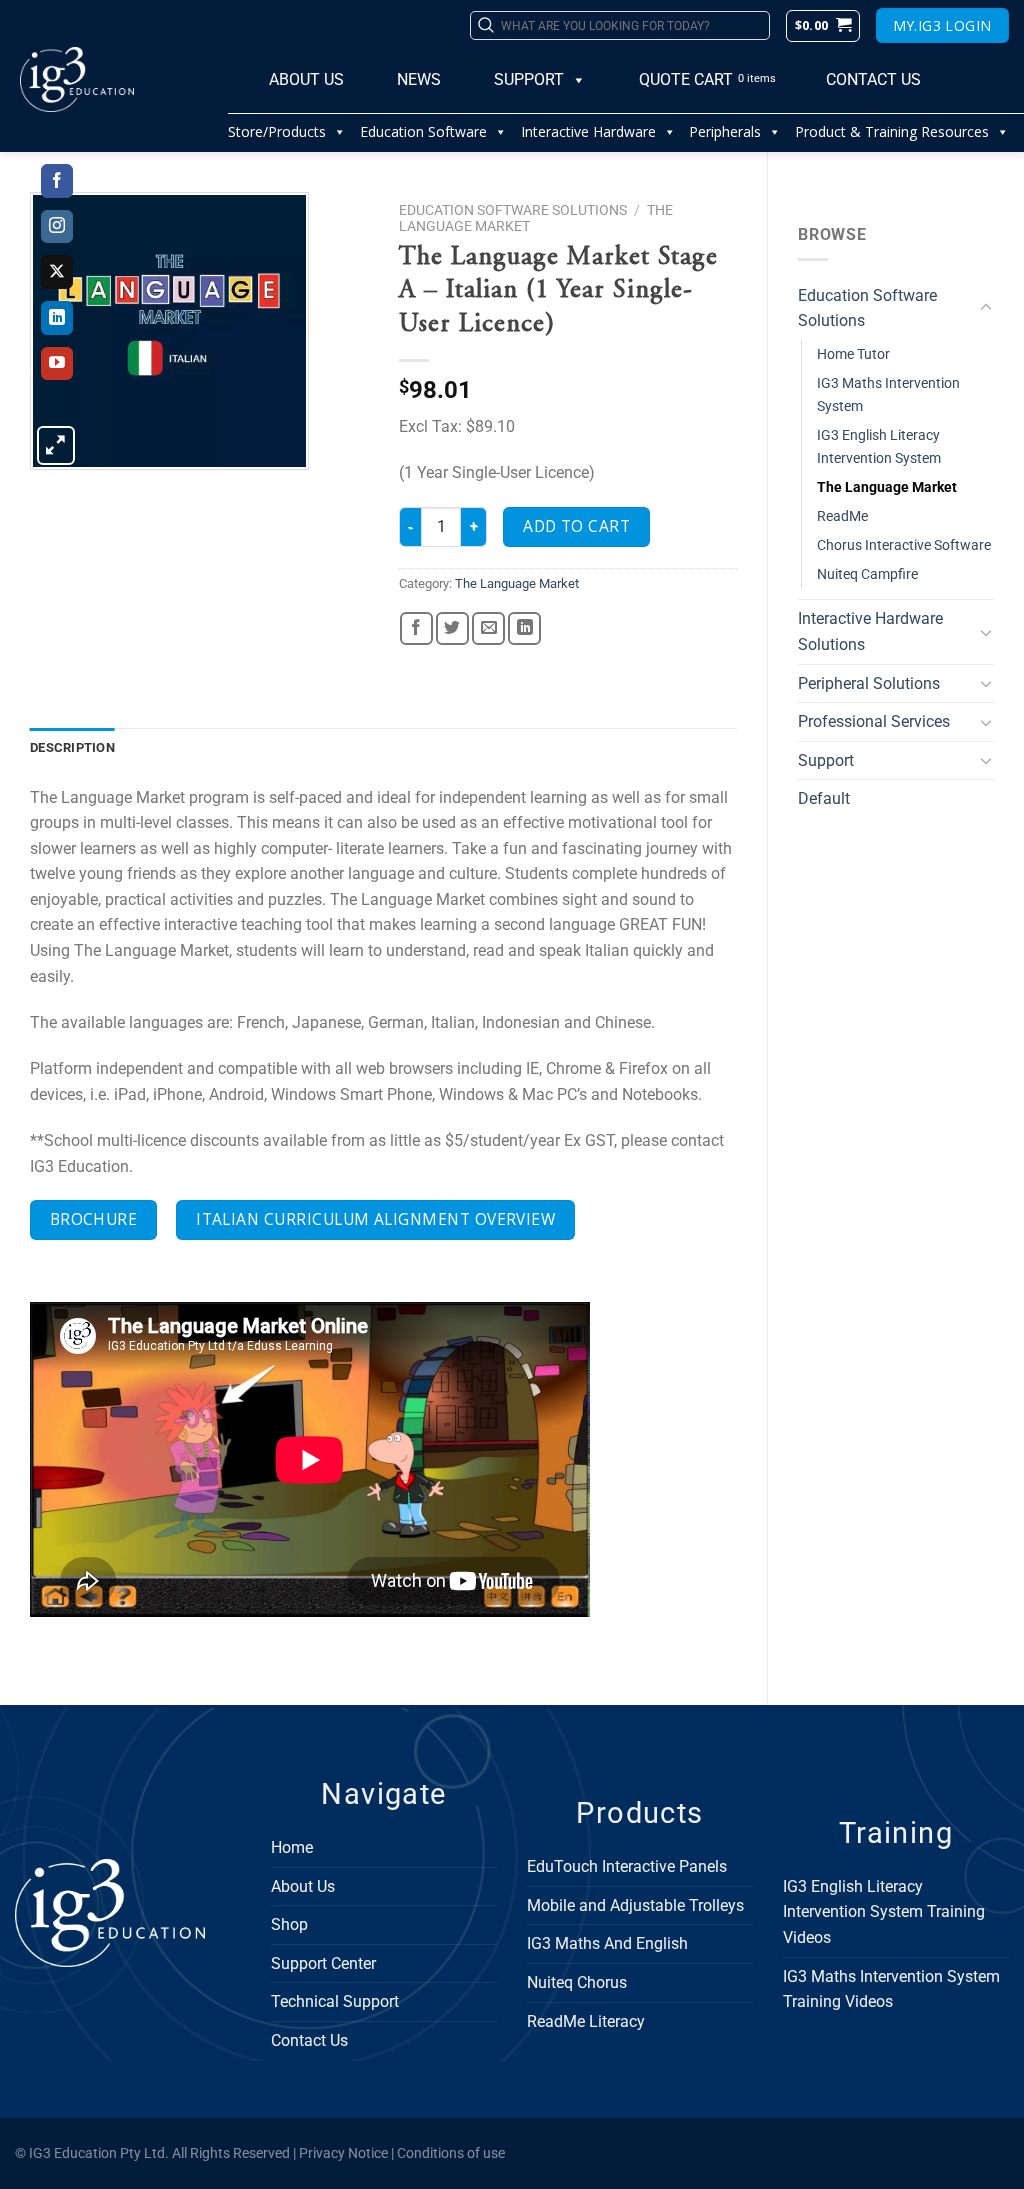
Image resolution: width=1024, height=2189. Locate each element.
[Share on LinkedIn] (524, 628)
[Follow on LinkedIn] (57, 318)
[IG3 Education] (113, 79)
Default (824, 798)
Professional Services (874, 721)
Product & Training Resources (892, 131)
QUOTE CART (686, 79)
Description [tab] (72, 747)
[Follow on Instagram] (57, 227)
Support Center (323, 1963)
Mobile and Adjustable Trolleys (635, 1905)
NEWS (419, 79)
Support (826, 760)
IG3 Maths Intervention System (888, 395)
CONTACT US (873, 79)
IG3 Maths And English (607, 1943)
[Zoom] (56, 445)
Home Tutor (853, 354)
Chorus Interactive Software (904, 545)
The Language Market (887, 487)
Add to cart (576, 526)
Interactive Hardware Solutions (870, 631)
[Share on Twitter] (452, 628)
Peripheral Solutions (869, 683)
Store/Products (277, 131)
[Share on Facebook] (416, 628)
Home (292, 1847)
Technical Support (335, 2001)
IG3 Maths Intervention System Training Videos (891, 1989)
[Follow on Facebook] (57, 181)
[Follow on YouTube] (57, 364)
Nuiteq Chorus (577, 1982)
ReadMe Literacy (586, 2021)
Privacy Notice (343, 2153)
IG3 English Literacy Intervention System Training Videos (884, 1912)
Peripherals (725, 131)
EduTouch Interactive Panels (627, 1866)
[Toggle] (986, 308)
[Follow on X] (57, 272)
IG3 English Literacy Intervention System (879, 447)
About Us (303, 1886)
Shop (289, 1924)
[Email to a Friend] (488, 628)
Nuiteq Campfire (867, 574)
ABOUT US (306, 79)
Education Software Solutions (867, 308)
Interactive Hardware (588, 131)
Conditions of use (451, 2153)
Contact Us (309, 2040)
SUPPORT (529, 79)
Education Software (423, 131)
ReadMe (842, 516)
